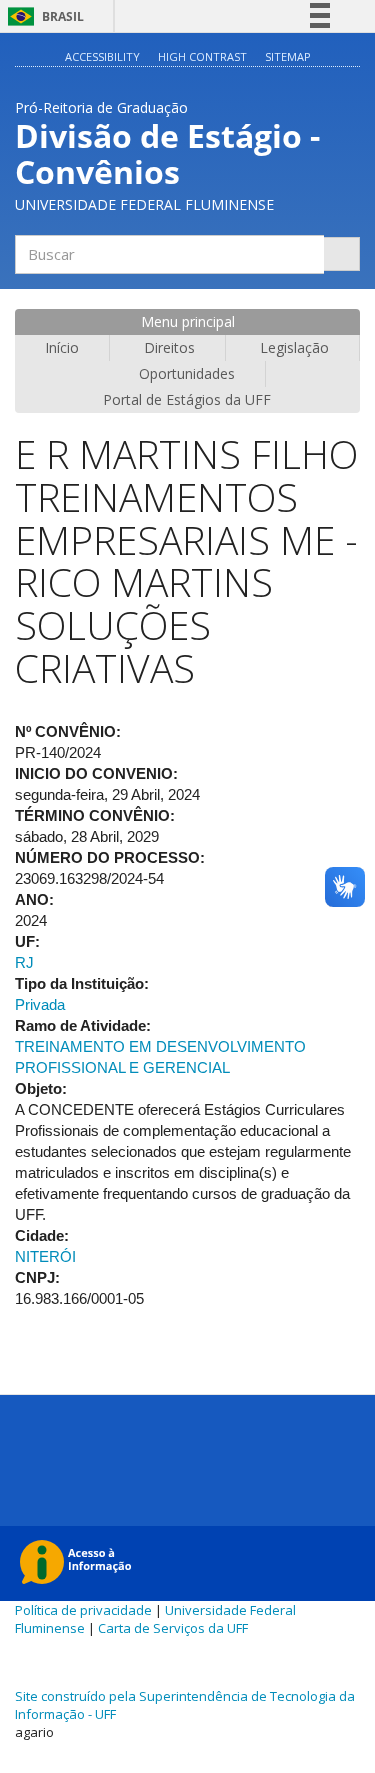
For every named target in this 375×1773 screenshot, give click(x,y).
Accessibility (102, 56)
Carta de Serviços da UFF (173, 1628)
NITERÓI (45, 1256)
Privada (40, 1004)
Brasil (42, 16)
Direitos (169, 347)
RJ (24, 962)
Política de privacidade (83, 1610)
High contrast (202, 56)
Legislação (294, 347)
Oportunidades (187, 373)
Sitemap (288, 56)
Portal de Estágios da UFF (187, 399)
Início (62, 347)
